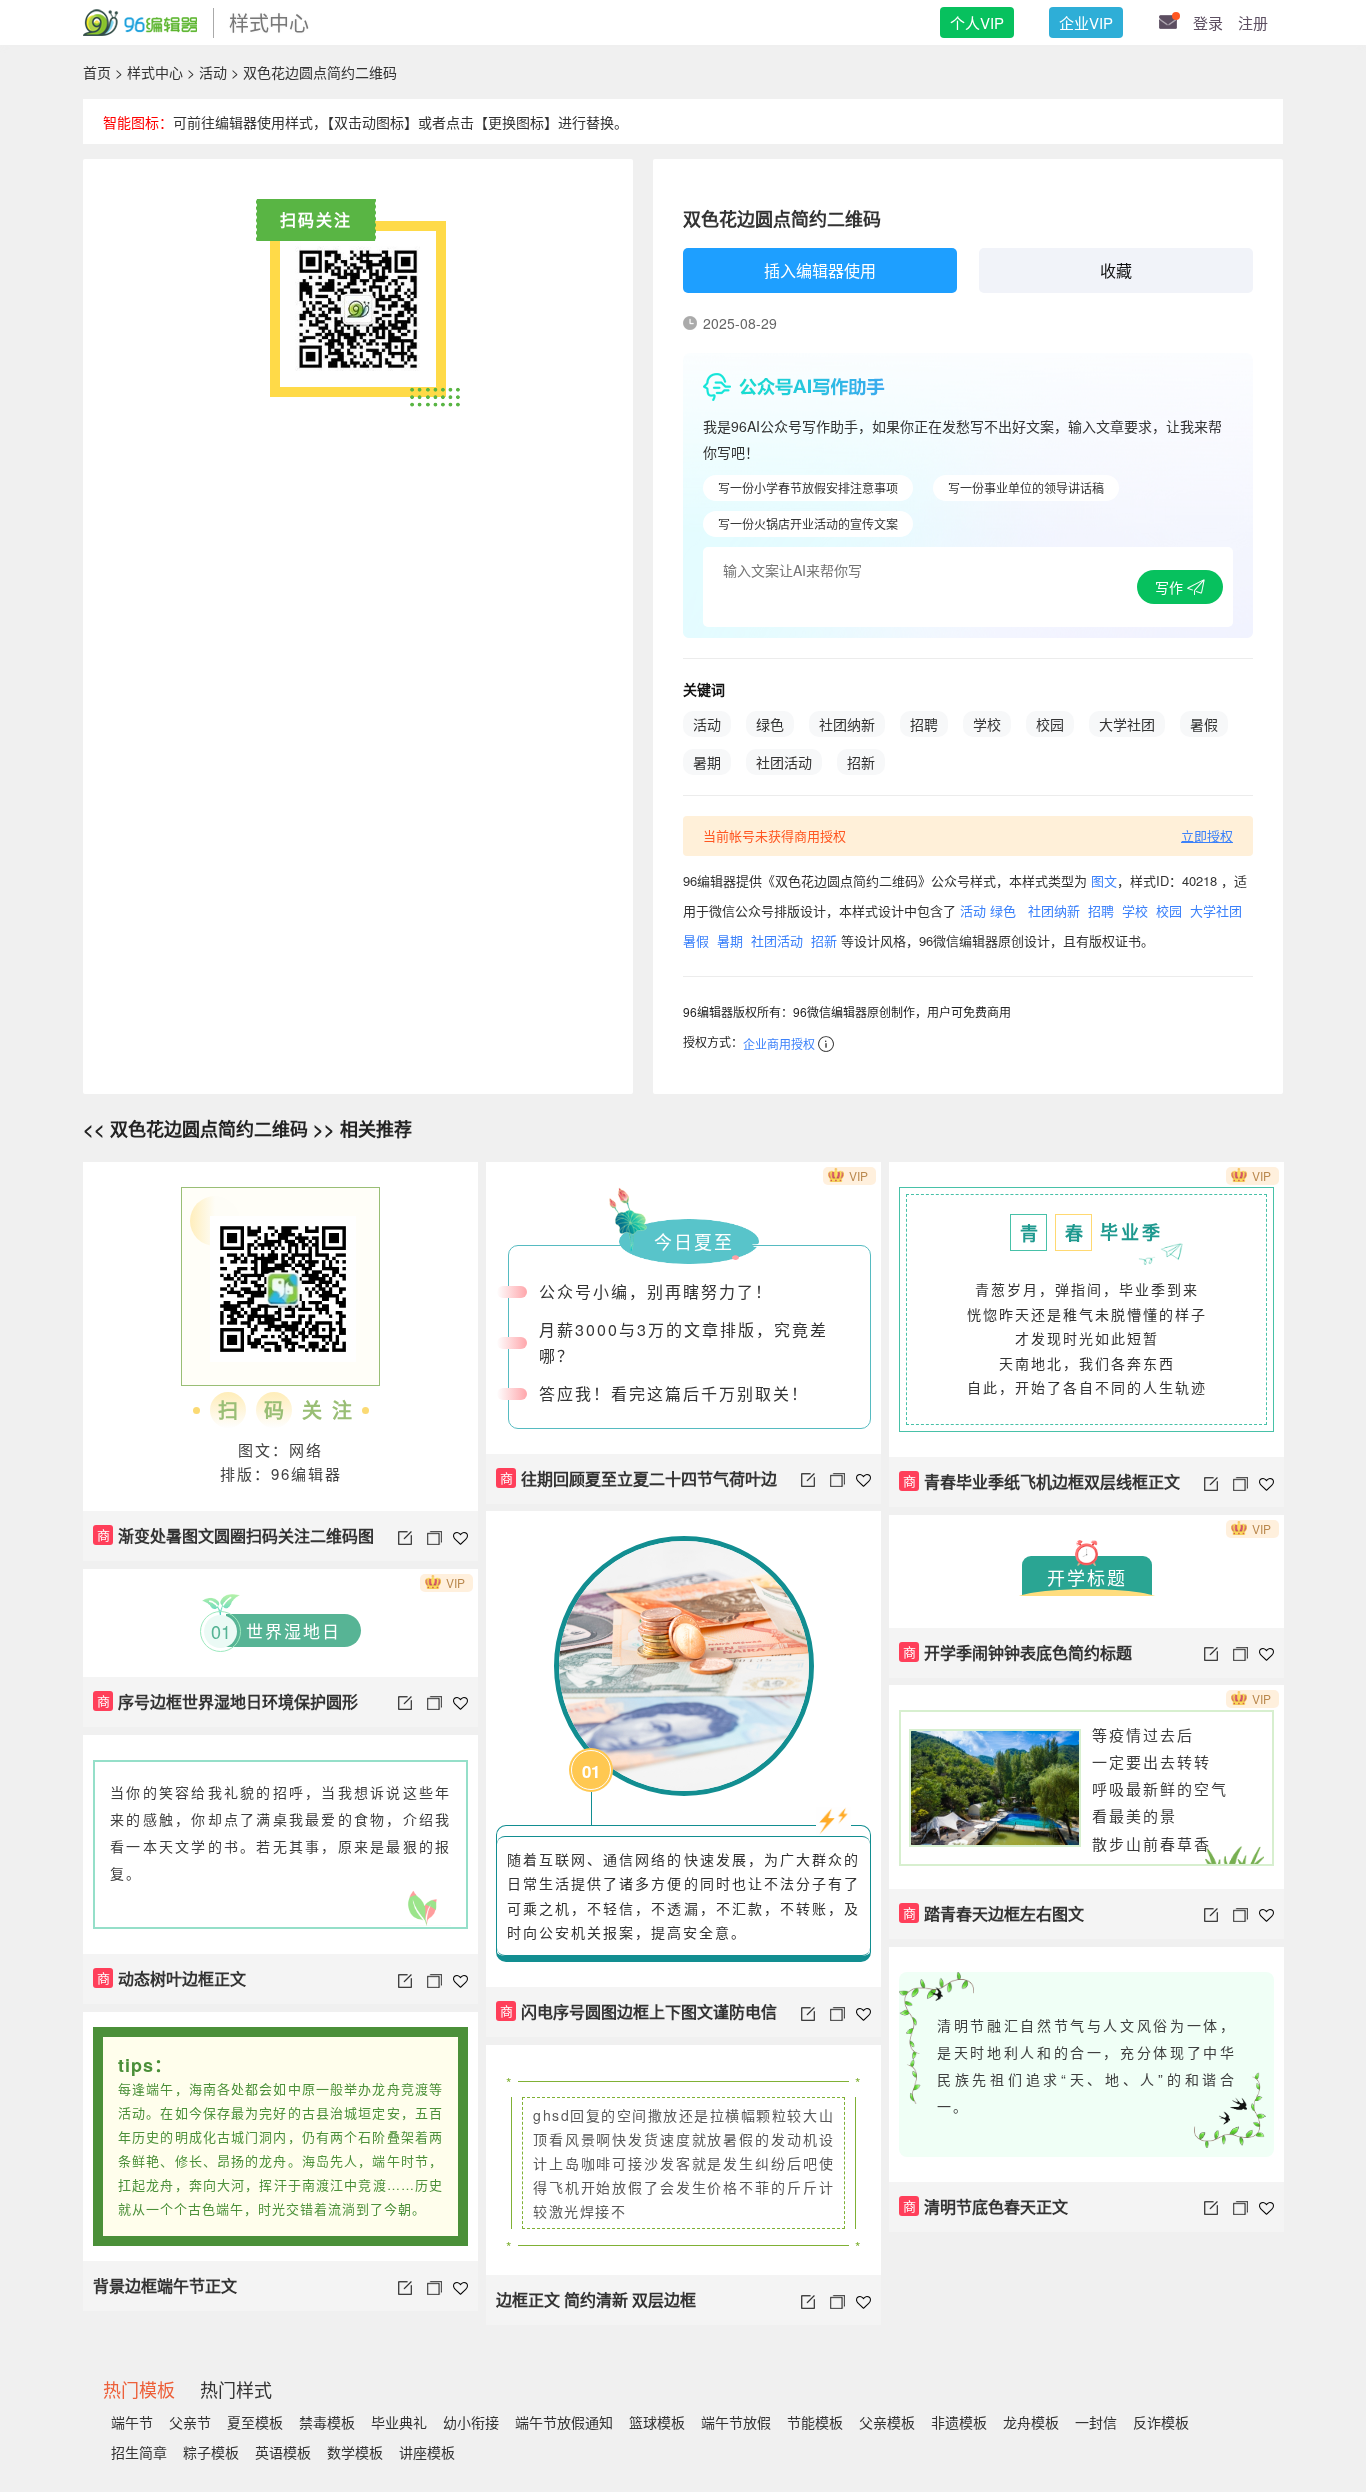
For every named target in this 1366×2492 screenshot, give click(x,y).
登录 (1208, 22)
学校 (987, 724)
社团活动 (784, 762)
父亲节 (190, 2422)
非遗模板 (959, 2422)
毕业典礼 (399, 2422)
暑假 (1204, 724)
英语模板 (283, 2452)
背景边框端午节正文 (165, 2285)
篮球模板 (657, 2422)
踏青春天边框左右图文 (994, 1913)
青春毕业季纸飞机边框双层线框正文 (1041, 1481)
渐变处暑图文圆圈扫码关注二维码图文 (233, 1542)
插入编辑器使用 (820, 270)
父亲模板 (887, 2422)
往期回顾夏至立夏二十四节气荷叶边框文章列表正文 (636, 1485)
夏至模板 (255, 2422)
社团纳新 (847, 724)
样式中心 (155, 72)
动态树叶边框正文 (172, 1978)
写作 (1171, 587)
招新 (861, 762)
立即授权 (1207, 835)
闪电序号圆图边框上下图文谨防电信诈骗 (636, 2018)
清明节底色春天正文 (986, 2206)
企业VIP (1086, 22)
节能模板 (815, 2422)
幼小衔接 (471, 2422)
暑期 (707, 762)
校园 (1050, 724)
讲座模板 (427, 2452)
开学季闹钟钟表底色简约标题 (1018, 1652)
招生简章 (139, 2452)
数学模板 (355, 2452)
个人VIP (977, 22)
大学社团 (1127, 724)
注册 (1253, 22)
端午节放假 (736, 2422)
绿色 (770, 724)
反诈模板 (1161, 2422)
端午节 (132, 2422)
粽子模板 (211, 2452)
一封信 (1096, 2422)
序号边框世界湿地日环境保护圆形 (228, 1701)
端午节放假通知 (564, 2422)
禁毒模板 (327, 2422)
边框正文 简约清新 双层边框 (596, 2299)
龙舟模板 (1031, 2422)
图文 (1104, 880)
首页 (97, 72)
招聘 (924, 724)
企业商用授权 (779, 1043)
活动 (213, 72)
